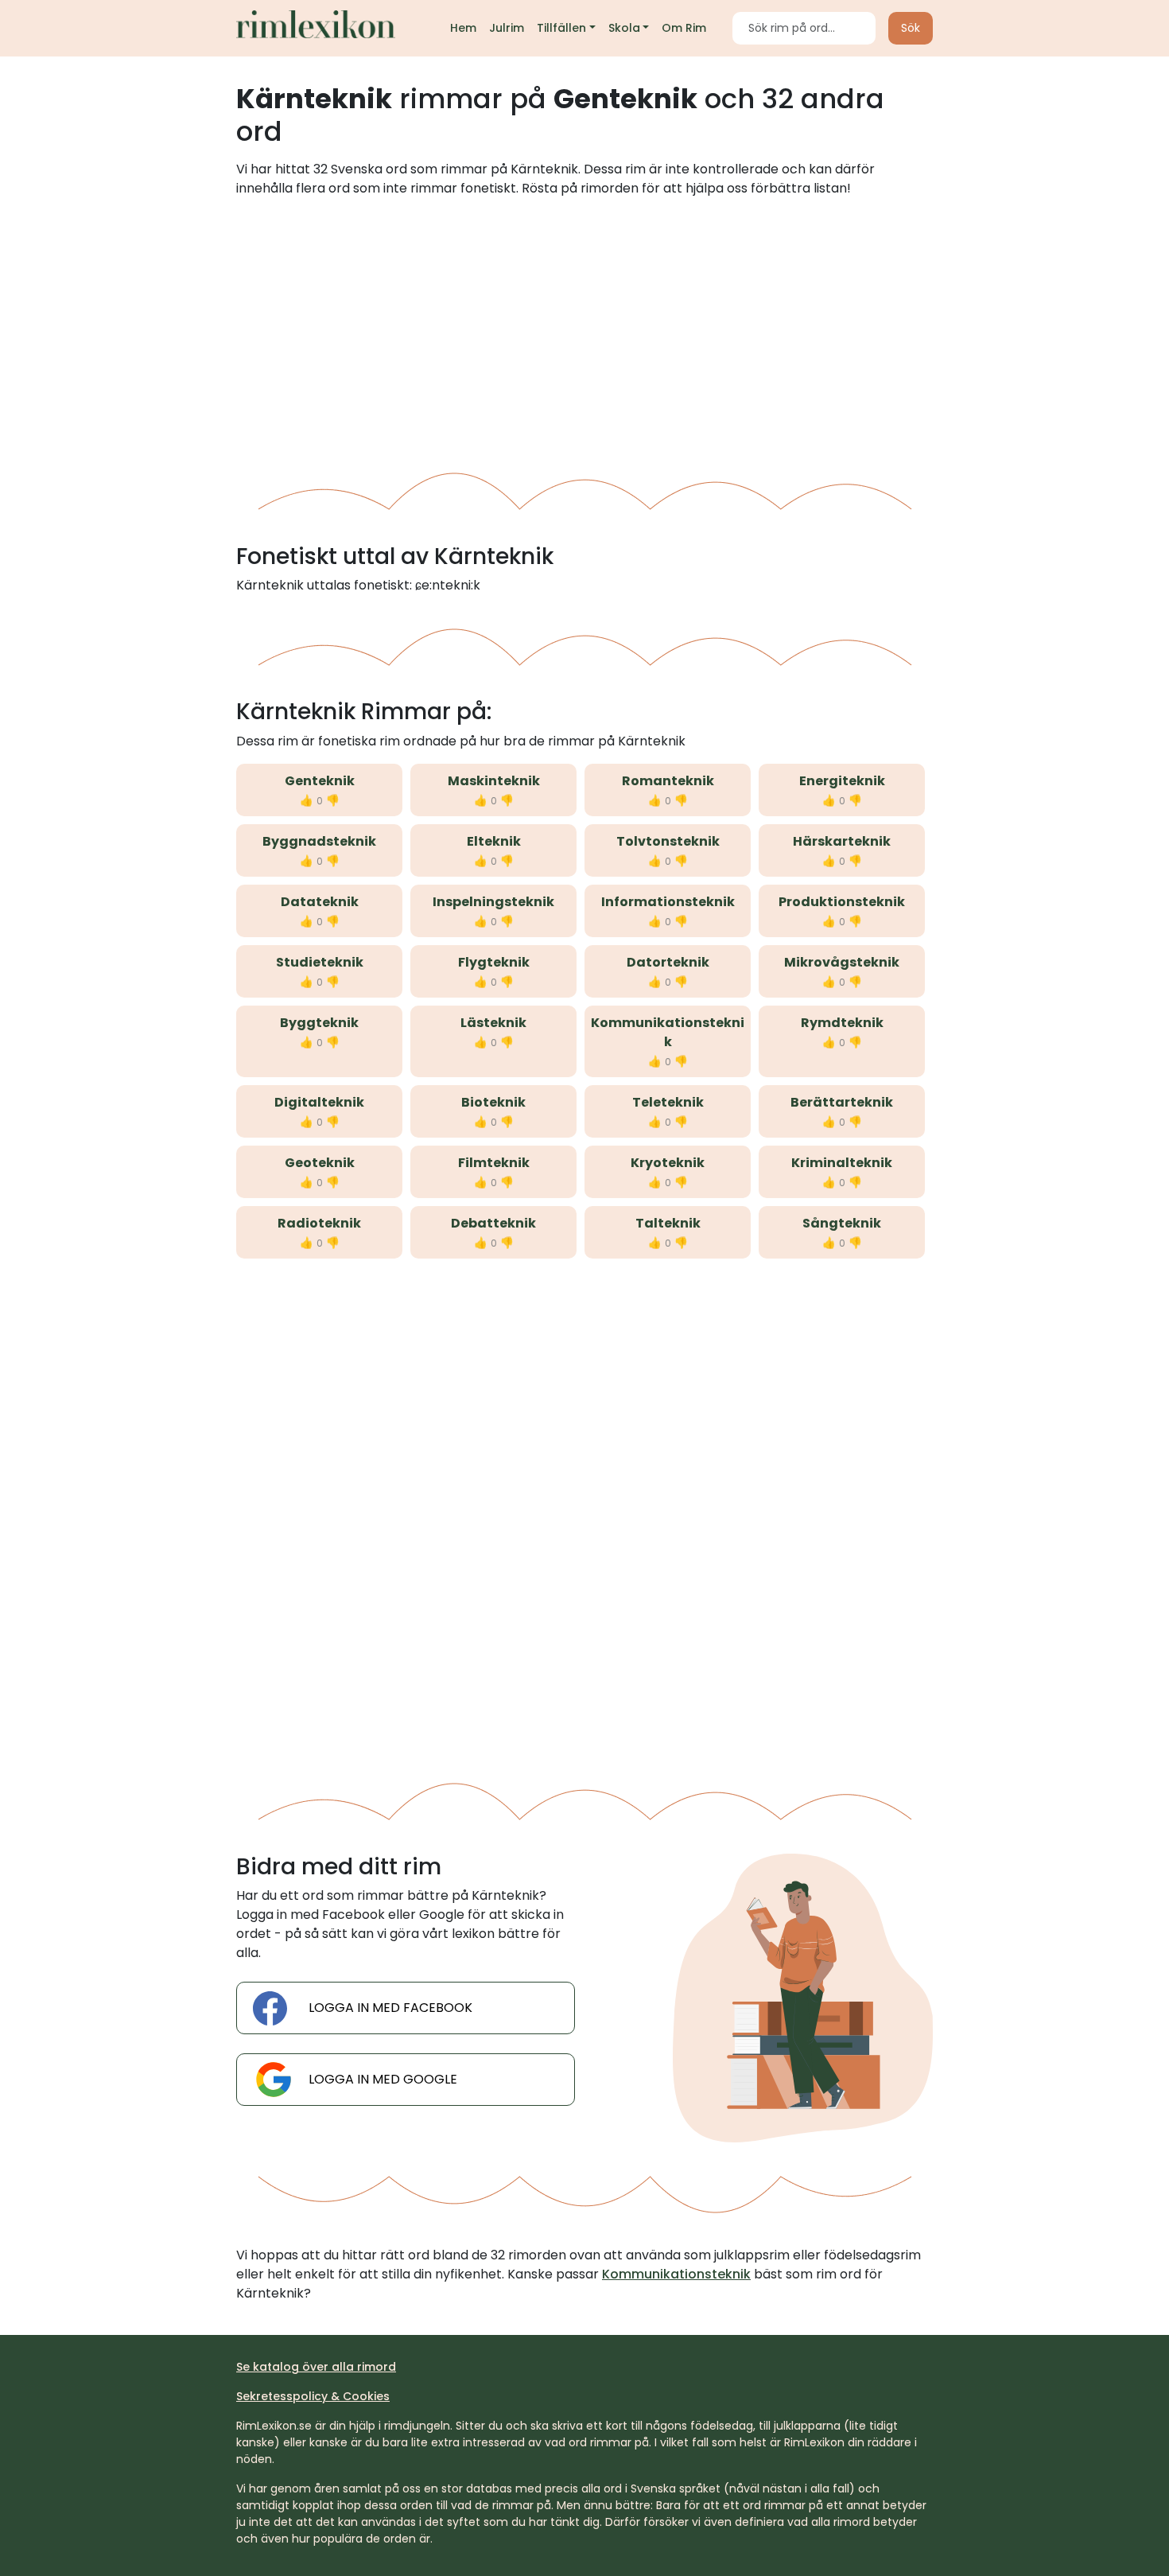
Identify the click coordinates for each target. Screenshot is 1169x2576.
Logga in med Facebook (390, 2008)
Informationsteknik (668, 902)
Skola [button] (624, 28)
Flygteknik (494, 962)
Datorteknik (668, 962)
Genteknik (320, 781)
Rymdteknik (842, 1023)
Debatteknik (493, 1223)
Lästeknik (493, 1023)
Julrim (507, 28)
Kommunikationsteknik (668, 1032)
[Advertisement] (584, 329)
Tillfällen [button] (561, 28)
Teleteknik (668, 1102)
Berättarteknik (842, 1102)
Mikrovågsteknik (842, 962)
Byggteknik (319, 1023)
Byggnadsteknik (319, 841)
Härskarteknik (842, 841)
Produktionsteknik (842, 902)
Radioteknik (319, 1223)
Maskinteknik (494, 781)
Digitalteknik (319, 1102)
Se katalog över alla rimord (316, 2367)
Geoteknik (320, 1163)
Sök (911, 28)
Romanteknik (668, 781)
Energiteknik (842, 781)
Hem (463, 28)
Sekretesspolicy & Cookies (313, 2396)
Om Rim (684, 28)
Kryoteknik (668, 1163)
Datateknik (320, 902)
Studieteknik (320, 962)
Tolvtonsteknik (668, 841)
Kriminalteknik (842, 1163)
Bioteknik (493, 1102)
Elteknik (494, 841)
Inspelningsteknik (493, 902)
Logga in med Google (383, 2079)
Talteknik (668, 1223)
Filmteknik (494, 1163)
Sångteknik (842, 1223)
